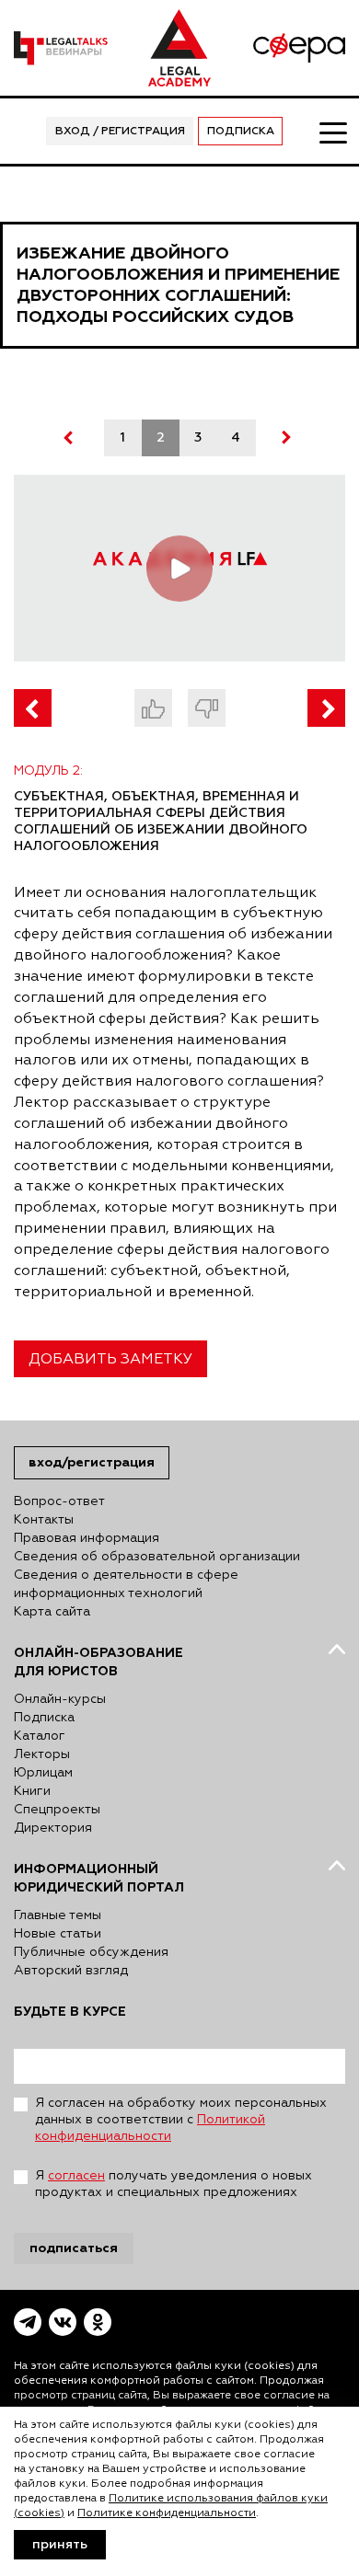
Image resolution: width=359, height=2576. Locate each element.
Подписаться (74, 2248)
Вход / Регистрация (120, 132)
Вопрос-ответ (59, 1501)
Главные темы (58, 1915)
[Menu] (332, 132)
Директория (53, 1828)
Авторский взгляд (71, 1971)
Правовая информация (87, 1538)
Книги (32, 1791)
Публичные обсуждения (91, 1952)
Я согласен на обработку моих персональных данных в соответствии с (181, 2120)
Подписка (241, 132)
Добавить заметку (110, 1360)
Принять (60, 2545)
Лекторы (42, 1754)
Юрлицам (43, 1773)
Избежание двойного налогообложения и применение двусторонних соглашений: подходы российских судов (178, 285)
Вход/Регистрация (92, 1462)
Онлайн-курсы (60, 1699)
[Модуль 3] (326, 708)
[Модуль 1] (33, 708)
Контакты (44, 1520)
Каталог (40, 1736)
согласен (76, 2176)
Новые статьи (58, 1934)
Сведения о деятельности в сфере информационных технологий (126, 1584)
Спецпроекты (57, 1810)
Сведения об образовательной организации (157, 1557)
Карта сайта (52, 1612)
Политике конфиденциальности (167, 2513)
